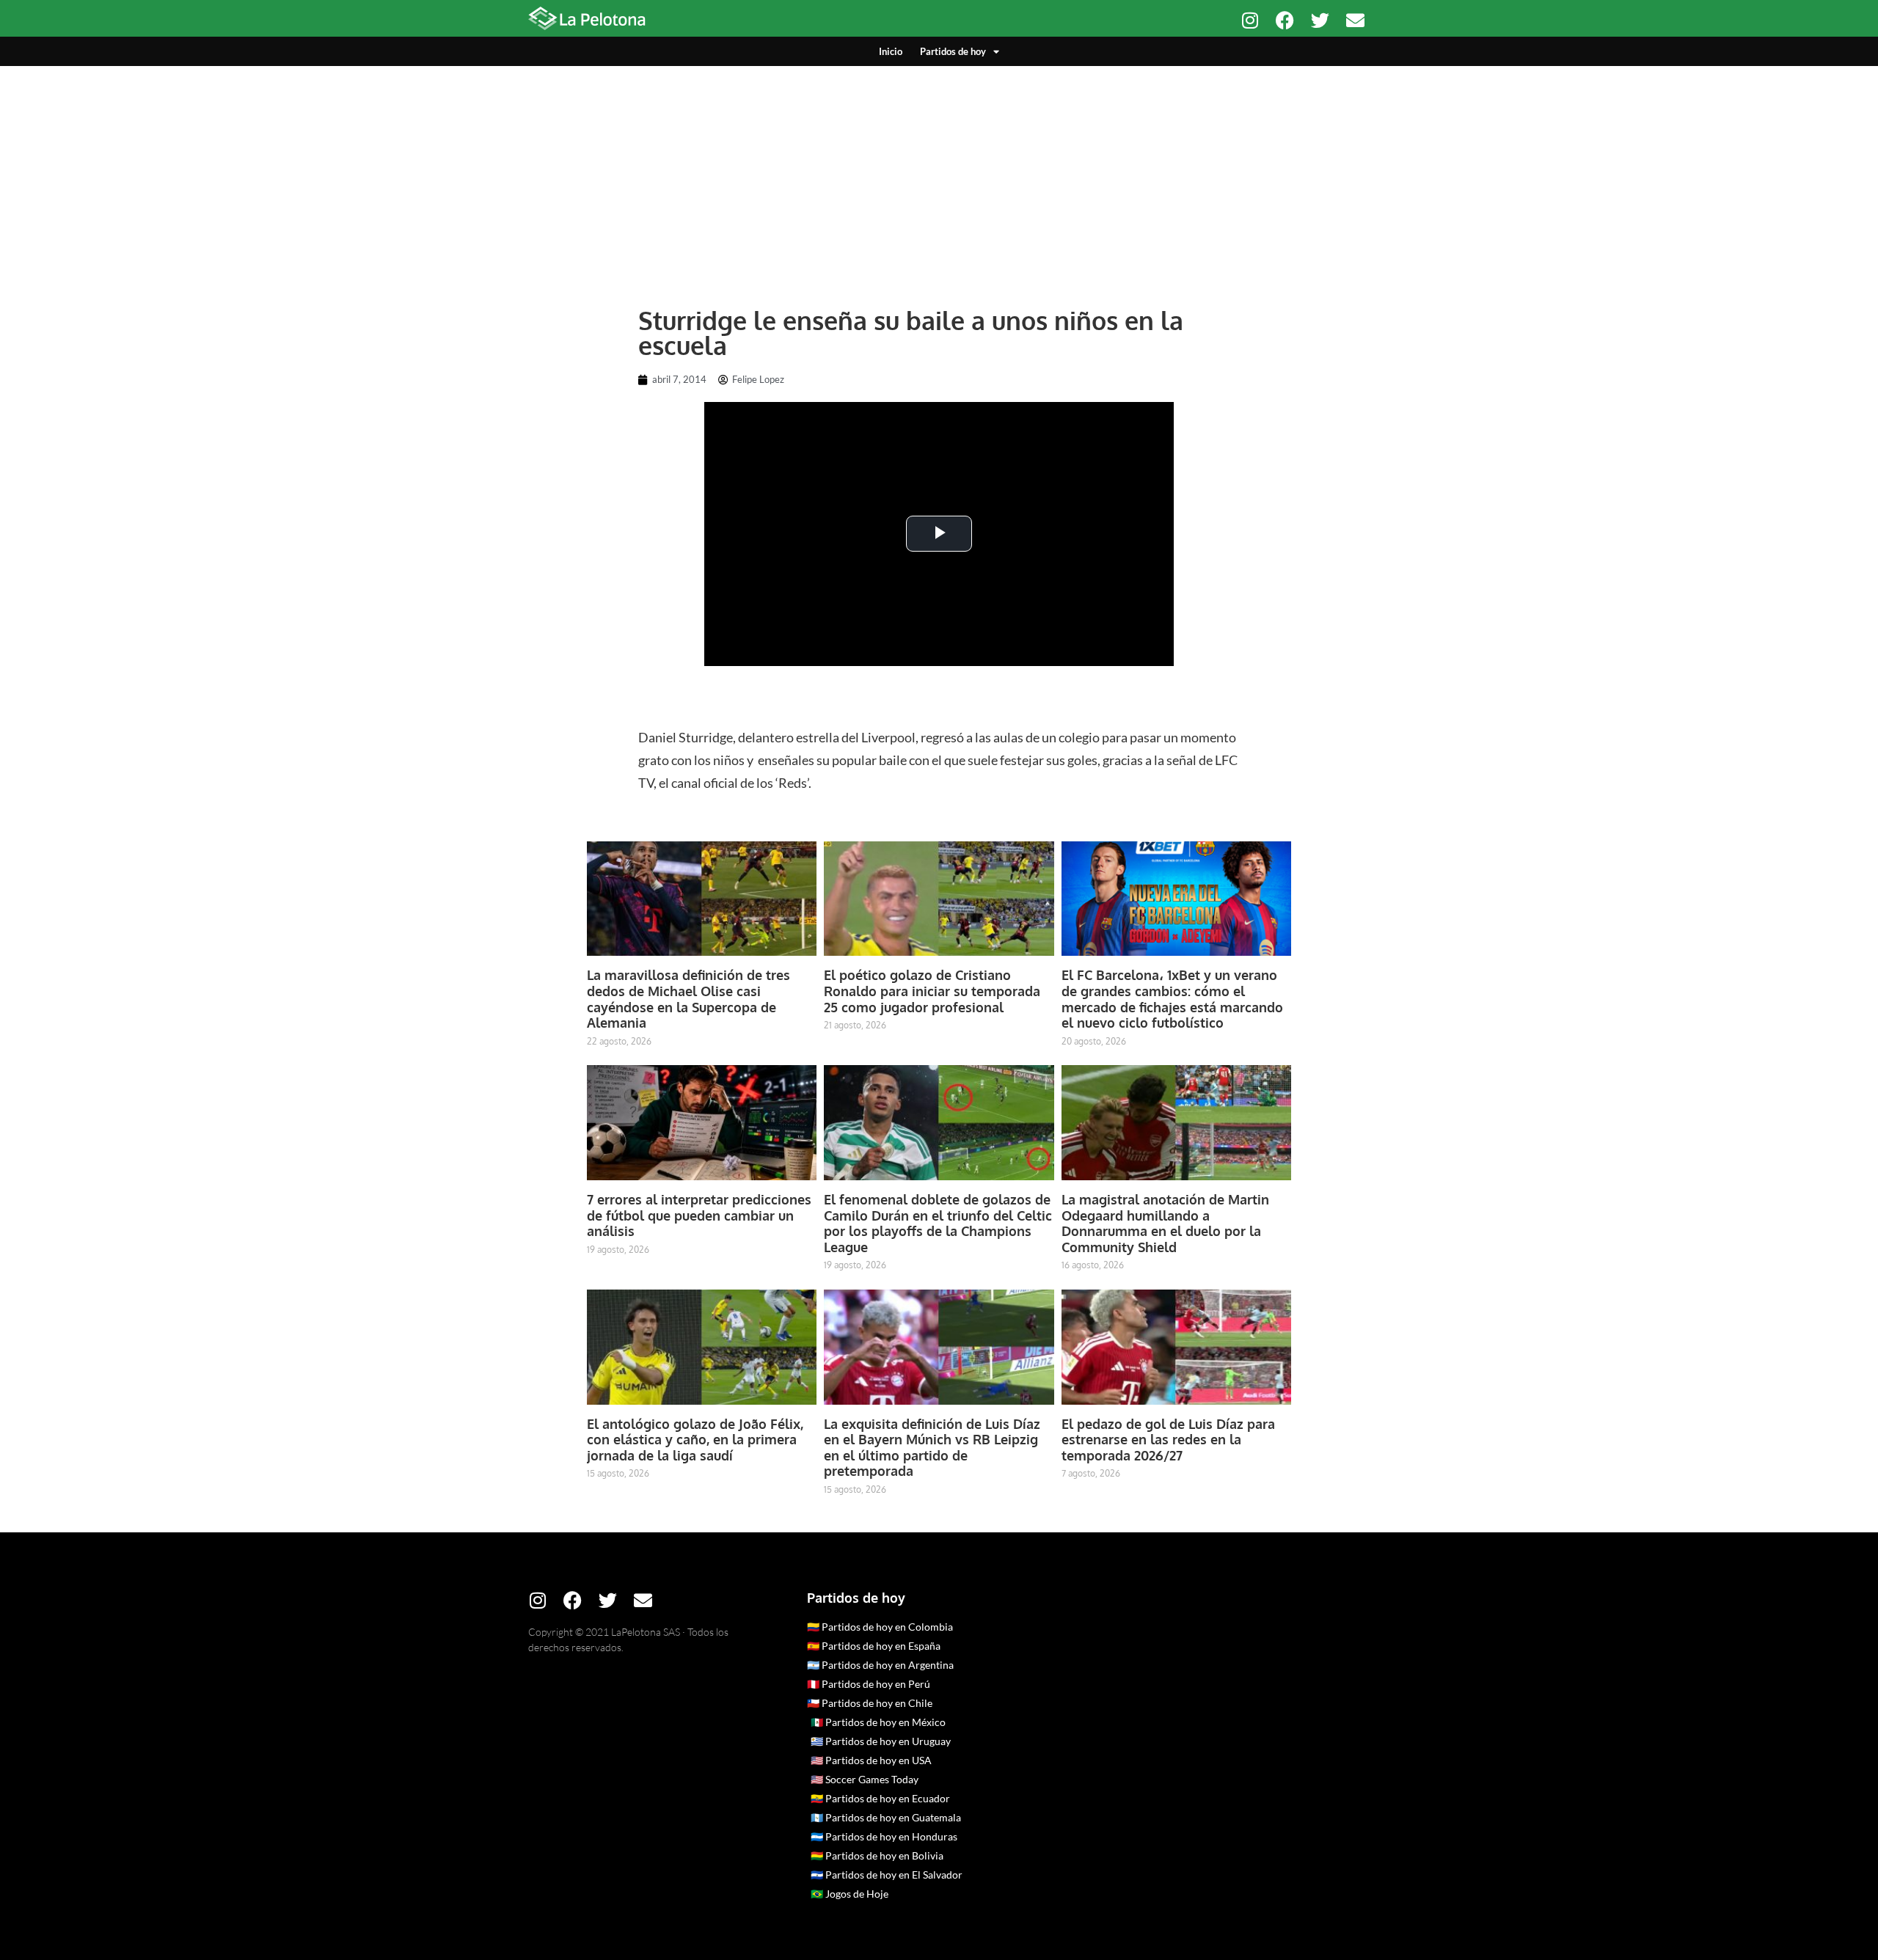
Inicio (891, 51)
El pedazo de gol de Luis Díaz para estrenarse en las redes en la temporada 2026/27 (1168, 1440)
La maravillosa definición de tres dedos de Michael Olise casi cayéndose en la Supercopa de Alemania (688, 999)
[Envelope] (1355, 20)
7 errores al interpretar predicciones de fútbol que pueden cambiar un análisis (699, 1215)
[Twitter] (1320, 20)
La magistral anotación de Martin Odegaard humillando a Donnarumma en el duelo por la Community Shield (1165, 1223)
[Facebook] (1285, 20)
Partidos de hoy (953, 51)
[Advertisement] (939, 176)
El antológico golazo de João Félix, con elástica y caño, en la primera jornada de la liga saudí (695, 1440)
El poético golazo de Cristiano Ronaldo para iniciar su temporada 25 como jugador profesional (932, 991)
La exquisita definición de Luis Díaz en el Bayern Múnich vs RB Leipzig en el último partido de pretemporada (932, 1448)
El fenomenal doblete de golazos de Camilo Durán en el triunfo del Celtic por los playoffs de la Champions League (938, 1223)
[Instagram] (1250, 20)
